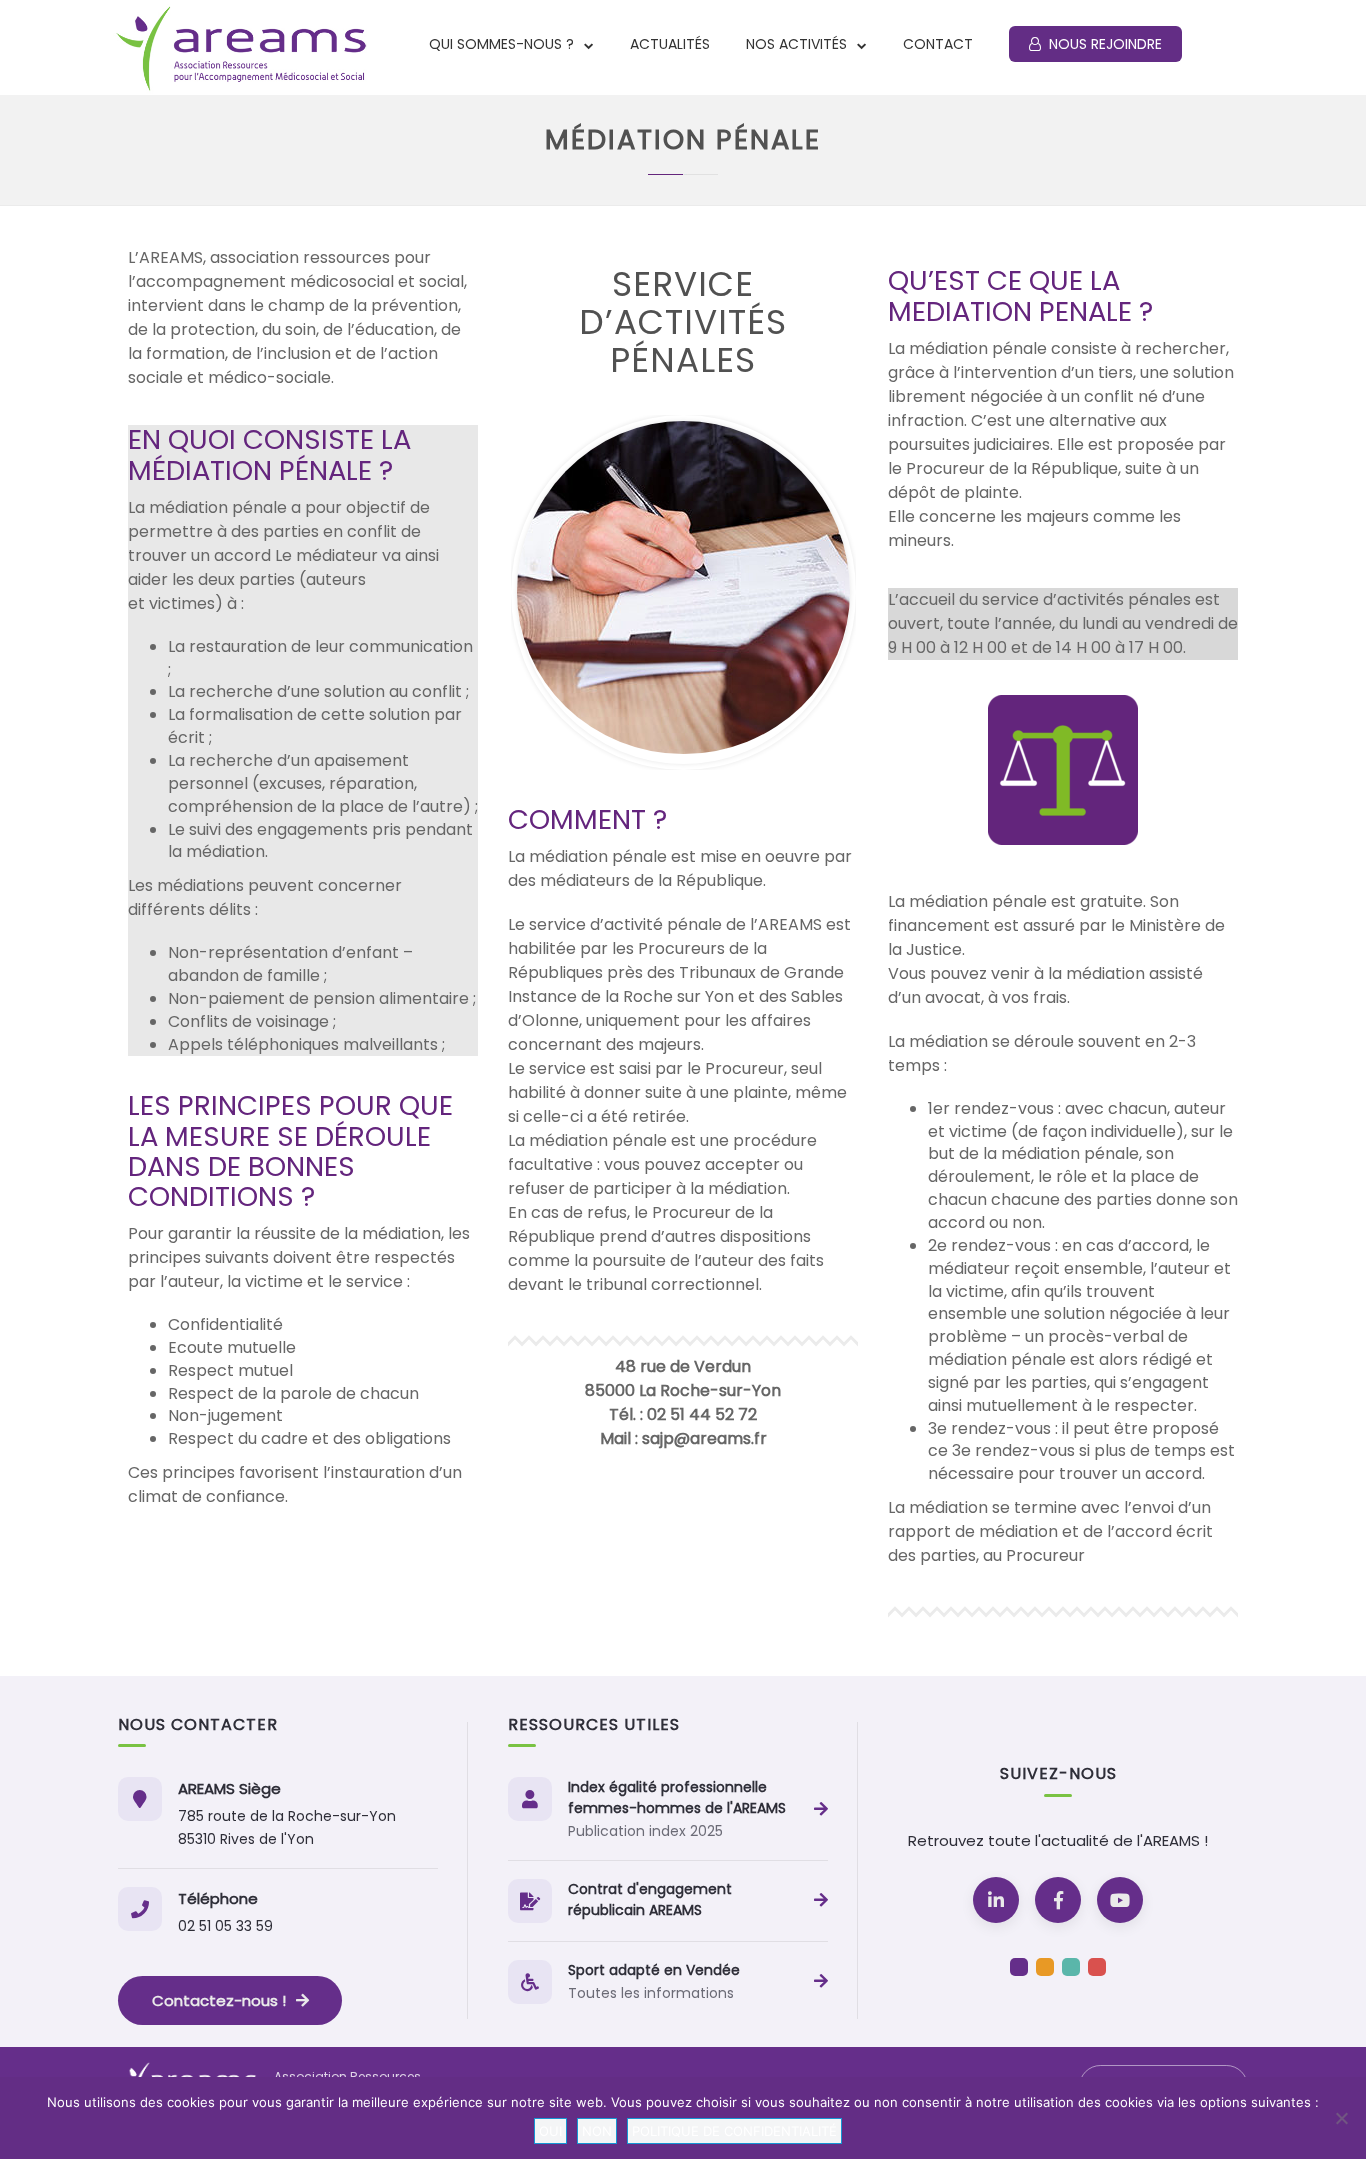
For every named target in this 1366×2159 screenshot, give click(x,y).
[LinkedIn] (996, 1900)
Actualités (670, 44)
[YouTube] (1120, 1900)
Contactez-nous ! (219, 2000)
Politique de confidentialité (734, 2131)
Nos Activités (798, 44)
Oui (550, 2131)
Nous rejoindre (1105, 44)
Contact (938, 44)
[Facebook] (1058, 1900)
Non (597, 2131)
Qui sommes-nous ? (503, 44)
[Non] (1341, 2118)
